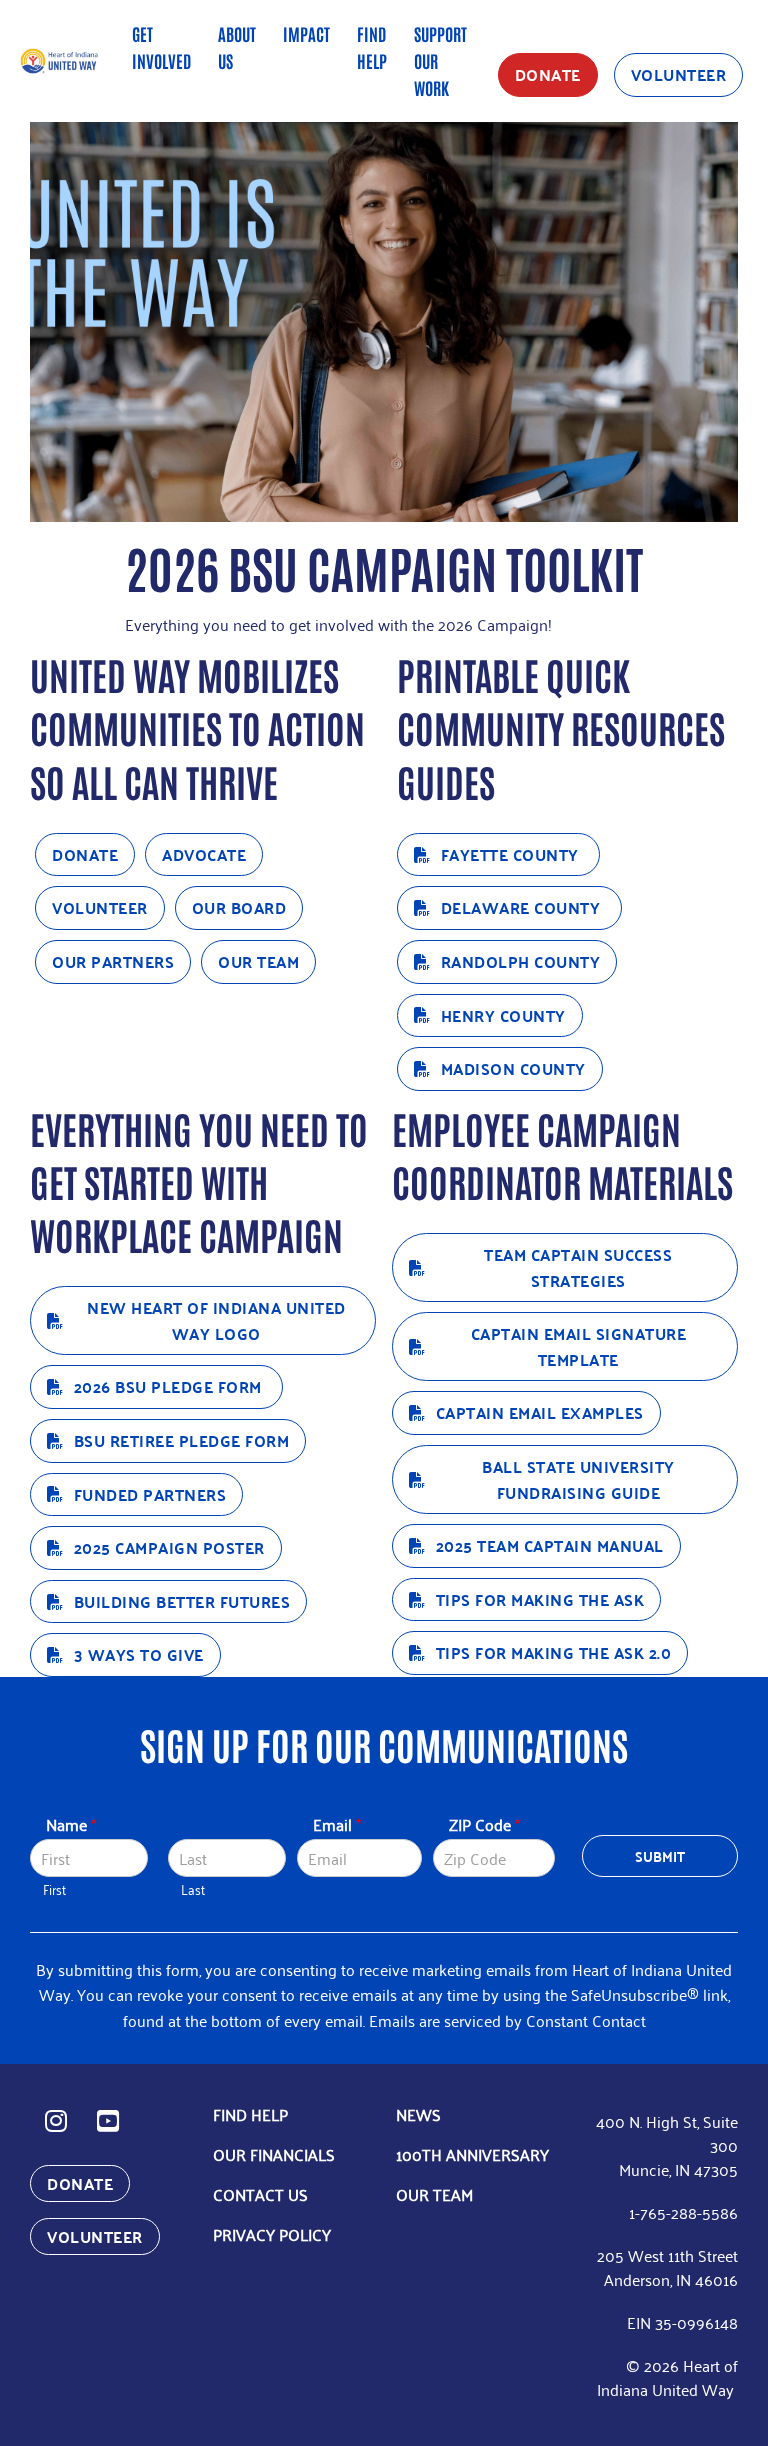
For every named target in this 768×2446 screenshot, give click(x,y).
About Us (237, 46)
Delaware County (523, 907)
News (418, 2114)
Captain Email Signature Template (579, 1346)
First (54, 1889)
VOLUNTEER (679, 74)
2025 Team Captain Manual (550, 1545)
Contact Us (260, 2194)
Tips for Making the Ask (540, 1599)
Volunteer (100, 907)
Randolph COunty (521, 961)
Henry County (503, 1015)
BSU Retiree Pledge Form (182, 1440)
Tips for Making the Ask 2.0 (554, 1652)
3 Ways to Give (139, 1654)
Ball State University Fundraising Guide (578, 1479)
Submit (660, 1856)
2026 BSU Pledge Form (170, 1386)
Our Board (239, 907)
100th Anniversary (472, 2154)
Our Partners (113, 961)
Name (71, 1824)
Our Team (258, 961)
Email (337, 1824)
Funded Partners (150, 1494)
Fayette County (512, 854)
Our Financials (274, 2154)
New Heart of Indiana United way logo (216, 1320)
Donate (85, 854)
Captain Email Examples (540, 1412)
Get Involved (161, 46)
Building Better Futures (182, 1601)
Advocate (204, 854)
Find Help (372, 46)
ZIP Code (484, 1824)
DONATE (548, 74)
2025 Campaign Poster (169, 1547)
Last (193, 1889)
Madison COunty (513, 1068)
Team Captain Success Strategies (578, 1267)
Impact (306, 33)
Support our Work (440, 60)
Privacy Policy (272, 2234)
